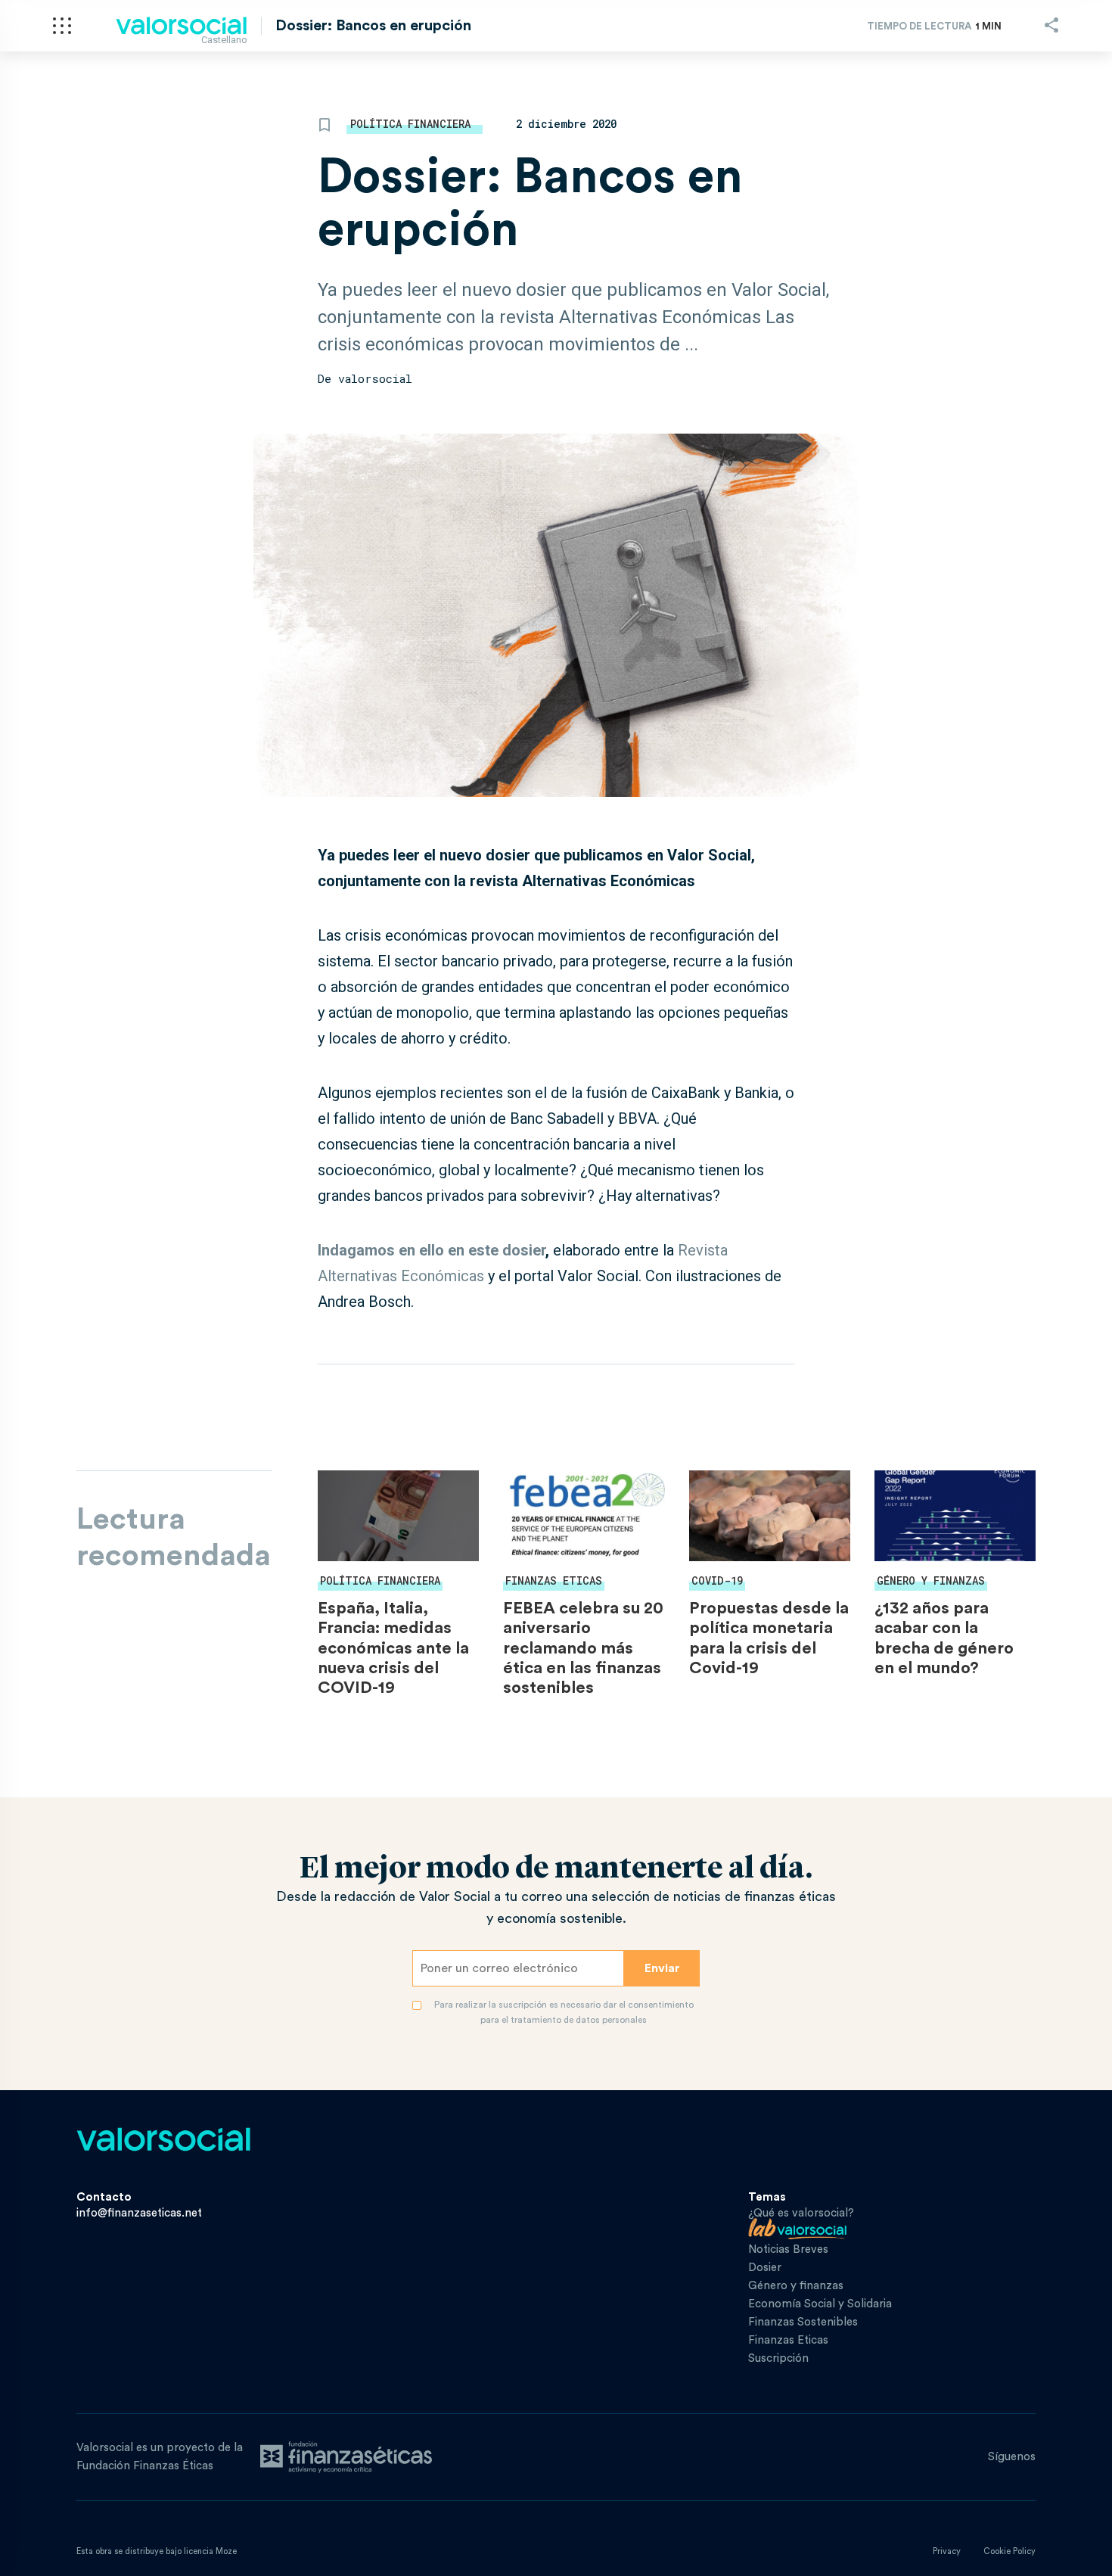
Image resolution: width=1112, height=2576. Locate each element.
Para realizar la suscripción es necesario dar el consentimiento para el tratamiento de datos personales (564, 2012)
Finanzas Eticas (554, 1580)
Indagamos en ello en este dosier (432, 1250)
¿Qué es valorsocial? (801, 2213)
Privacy (947, 2551)
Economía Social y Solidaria (820, 2304)
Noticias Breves (788, 2249)
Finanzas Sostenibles (803, 2322)
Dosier (765, 2268)
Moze (226, 2551)
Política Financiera (410, 124)
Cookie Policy (1009, 2551)
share (1051, 25)
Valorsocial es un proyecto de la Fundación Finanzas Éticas (160, 2457)
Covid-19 (717, 1580)
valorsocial (375, 378)
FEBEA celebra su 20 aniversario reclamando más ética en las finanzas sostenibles (583, 1648)
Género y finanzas (931, 1580)
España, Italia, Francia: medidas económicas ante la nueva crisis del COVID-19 (393, 1648)
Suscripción (778, 2358)
